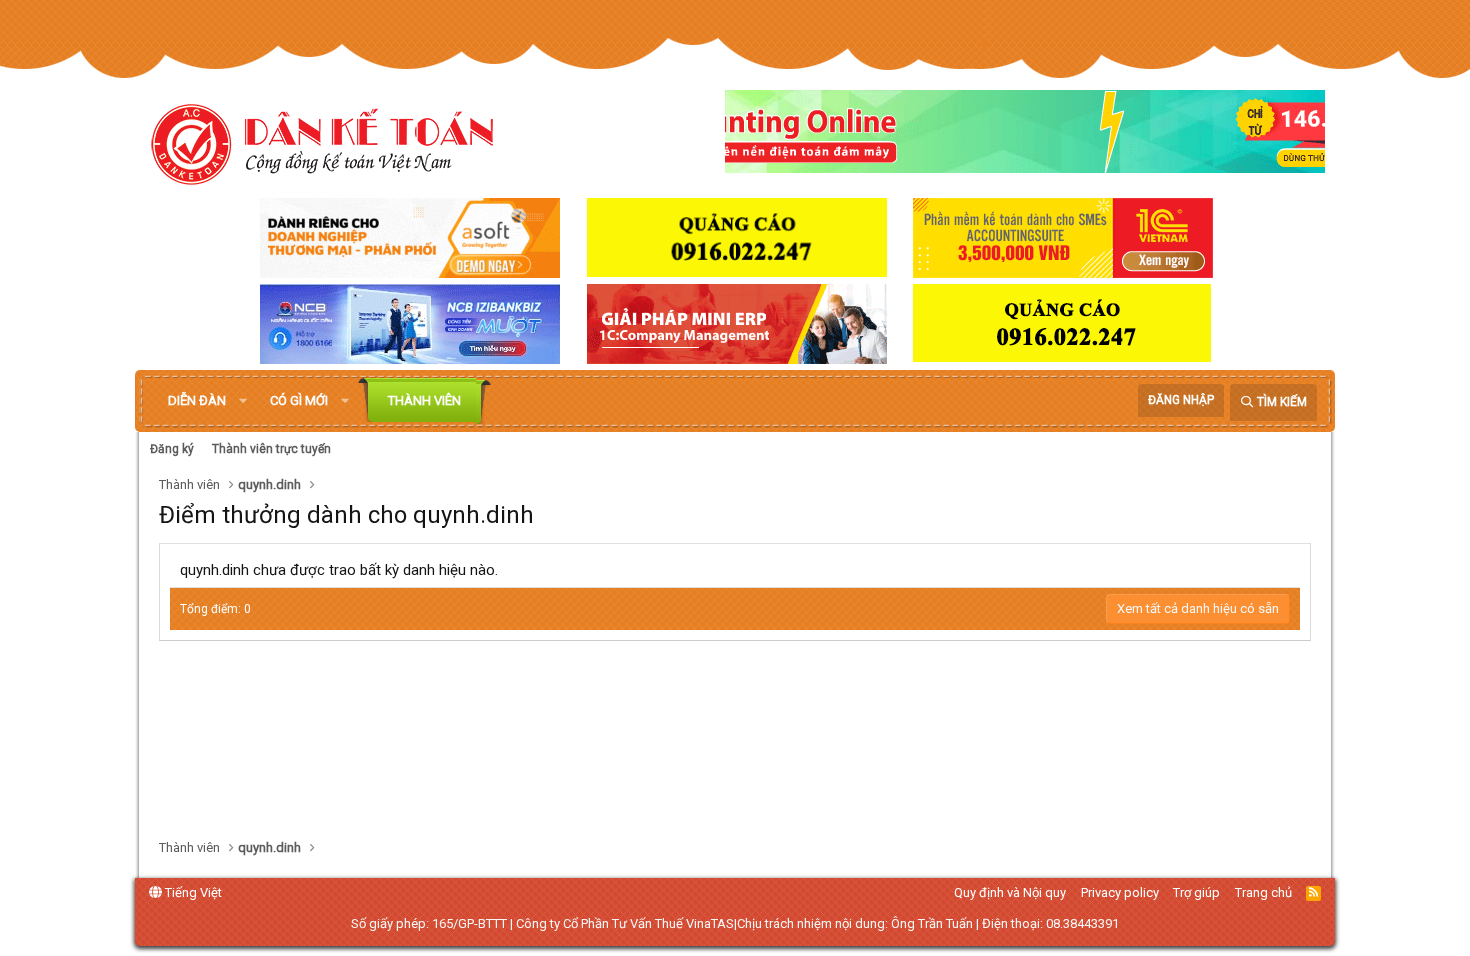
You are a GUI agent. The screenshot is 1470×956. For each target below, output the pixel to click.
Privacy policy (1120, 892)
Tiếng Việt (192, 892)
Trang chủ (1263, 892)
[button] (243, 401)
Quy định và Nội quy (1010, 892)
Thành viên (424, 400)
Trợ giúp (1196, 892)
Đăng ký (172, 449)
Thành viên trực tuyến (271, 449)
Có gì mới (299, 400)
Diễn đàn (197, 400)
